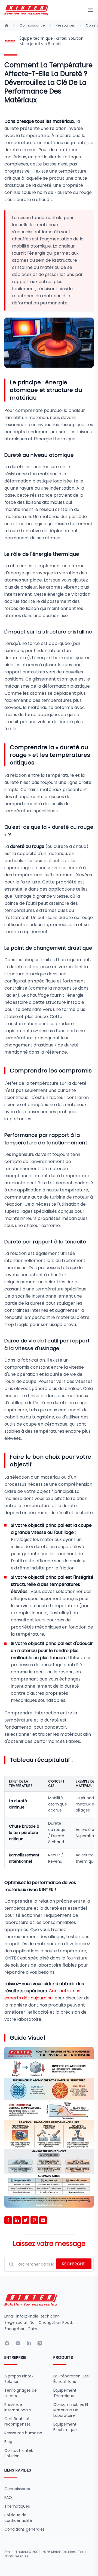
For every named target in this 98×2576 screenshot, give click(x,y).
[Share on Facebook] (8, 2220)
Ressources (65, 25)
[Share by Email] (43, 2220)
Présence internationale (18, 2407)
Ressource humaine (23, 2433)
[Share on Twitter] (26, 2220)
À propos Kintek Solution (19, 2379)
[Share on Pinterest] (34, 2220)
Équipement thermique (65, 2393)
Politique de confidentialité (18, 2518)
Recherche (74, 2264)
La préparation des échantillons (71, 2379)
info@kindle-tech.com (38, 2316)
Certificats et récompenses (18, 2421)
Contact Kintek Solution (19, 2453)
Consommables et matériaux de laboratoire (71, 2410)
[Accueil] (7, 25)
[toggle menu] (90, 10)
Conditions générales (24, 2529)
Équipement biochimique (65, 2427)
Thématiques (17, 2506)
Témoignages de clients (21, 2393)
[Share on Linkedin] (17, 2220)
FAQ (8, 2498)
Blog (8, 2442)
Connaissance (32, 25)
